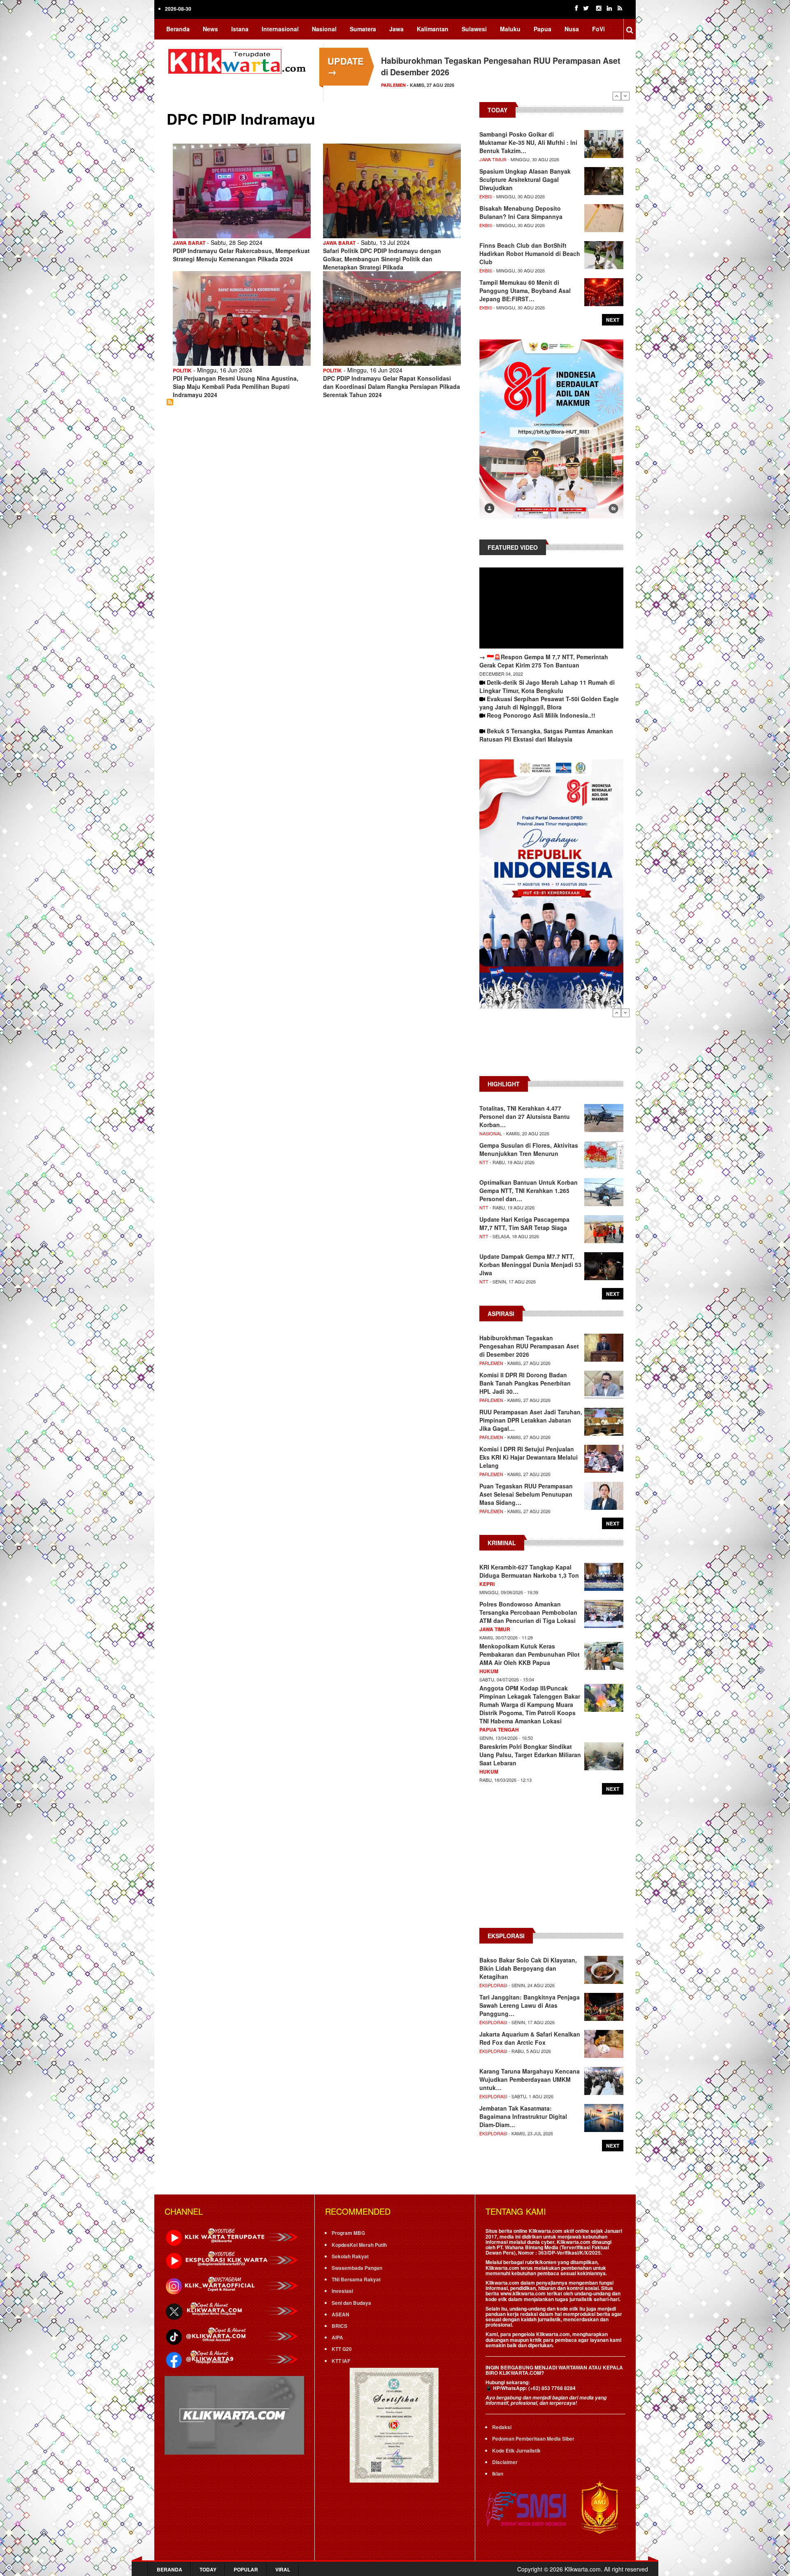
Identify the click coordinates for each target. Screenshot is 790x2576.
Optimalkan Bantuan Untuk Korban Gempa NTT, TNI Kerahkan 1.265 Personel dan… (529, 1190)
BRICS (339, 2326)
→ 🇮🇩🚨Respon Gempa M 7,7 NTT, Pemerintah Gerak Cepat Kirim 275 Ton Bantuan (544, 661)
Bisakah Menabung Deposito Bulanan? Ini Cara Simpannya (521, 212)
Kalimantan (433, 29)
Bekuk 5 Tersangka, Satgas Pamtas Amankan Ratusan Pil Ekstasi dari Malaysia (546, 735)
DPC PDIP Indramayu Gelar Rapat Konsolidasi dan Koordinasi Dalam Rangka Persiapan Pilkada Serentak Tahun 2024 (392, 386)
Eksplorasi (493, 1985)
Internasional (280, 29)
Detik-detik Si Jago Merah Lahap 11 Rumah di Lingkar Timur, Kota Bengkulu (547, 686)
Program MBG (348, 2233)
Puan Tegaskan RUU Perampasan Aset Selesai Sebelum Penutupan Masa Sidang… (526, 1494)
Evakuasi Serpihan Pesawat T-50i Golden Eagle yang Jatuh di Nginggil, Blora (549, 703)
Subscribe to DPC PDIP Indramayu (170, 402)
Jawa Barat (189, 243)
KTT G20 (342, 2349)
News (210, 29)
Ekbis (486, 196)
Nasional (324, 29)
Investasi (342, 2291)
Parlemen (491, 1363)
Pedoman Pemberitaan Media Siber (533, 2439)
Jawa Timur (493, 159)
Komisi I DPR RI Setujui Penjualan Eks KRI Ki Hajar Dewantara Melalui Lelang (529, 1457)
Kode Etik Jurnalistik (516, 2450)
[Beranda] (239, 60)
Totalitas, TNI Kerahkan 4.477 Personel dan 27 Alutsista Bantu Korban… (525, 1116)
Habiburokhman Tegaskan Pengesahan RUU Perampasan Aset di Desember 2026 (529, 1346)
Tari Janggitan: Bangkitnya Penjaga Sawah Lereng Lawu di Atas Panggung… (530, 2005)
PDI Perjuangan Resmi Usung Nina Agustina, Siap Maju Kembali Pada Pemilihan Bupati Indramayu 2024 (236, 386)
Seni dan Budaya (351, 2303)
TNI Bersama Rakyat (356, 2279)
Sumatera (363, 29)
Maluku (510, 29)
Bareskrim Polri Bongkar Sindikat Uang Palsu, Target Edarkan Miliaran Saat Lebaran (530, 1755)
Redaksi (502, 2427)
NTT (484, 1162)
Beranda (178, 29)
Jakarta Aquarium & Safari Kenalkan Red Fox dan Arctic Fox (530, 2038)
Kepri (487, 1584)
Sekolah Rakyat (350, 2256)
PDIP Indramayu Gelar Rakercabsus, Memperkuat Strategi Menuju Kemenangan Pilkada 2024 (241, 255)
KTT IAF (341, 2361)
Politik (182, 370)
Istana (240, 29)
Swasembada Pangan (357, 2268)
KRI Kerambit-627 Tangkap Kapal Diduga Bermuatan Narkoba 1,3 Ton (529, 1571)
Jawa (396, 29)
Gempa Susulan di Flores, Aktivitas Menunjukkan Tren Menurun (529, 1149)
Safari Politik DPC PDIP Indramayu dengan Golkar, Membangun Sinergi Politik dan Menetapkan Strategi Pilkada (382, 259)
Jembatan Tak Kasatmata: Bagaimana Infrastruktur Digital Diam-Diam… (523, 2116)
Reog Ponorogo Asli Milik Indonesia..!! (541, 715)
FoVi (598, 29)
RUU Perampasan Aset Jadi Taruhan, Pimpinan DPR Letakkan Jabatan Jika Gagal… (531, 1420)
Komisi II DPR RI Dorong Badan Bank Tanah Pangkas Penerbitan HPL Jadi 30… (525, 1383)
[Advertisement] (551, 1046)
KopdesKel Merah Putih (359, 2245)
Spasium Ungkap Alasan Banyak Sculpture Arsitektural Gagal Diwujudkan (525, 179)
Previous (617, 96)
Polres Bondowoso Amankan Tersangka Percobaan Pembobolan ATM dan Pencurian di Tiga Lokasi (528, 1612)
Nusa (572, 29)
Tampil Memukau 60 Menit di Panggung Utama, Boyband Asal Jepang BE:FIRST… (525, 291)
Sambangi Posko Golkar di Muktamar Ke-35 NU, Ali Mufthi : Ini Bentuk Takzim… (528, 142)
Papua (543, 29)
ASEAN (340, 2314)
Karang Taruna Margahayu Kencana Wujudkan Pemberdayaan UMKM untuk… (530, 2079)
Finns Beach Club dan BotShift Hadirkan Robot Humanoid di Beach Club (530, 253)
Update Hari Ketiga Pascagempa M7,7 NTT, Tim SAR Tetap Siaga (524, 1223)
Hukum (489, 1671)
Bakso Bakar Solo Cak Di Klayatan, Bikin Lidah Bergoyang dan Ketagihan (528, 1968)
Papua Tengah (499, 1730)
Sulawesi (474, 29)
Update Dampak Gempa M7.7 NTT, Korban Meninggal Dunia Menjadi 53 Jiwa (530, 1265)
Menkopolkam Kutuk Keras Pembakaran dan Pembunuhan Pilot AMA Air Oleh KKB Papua (530, 1654)
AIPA (337, 2337)
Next (625, 96)
